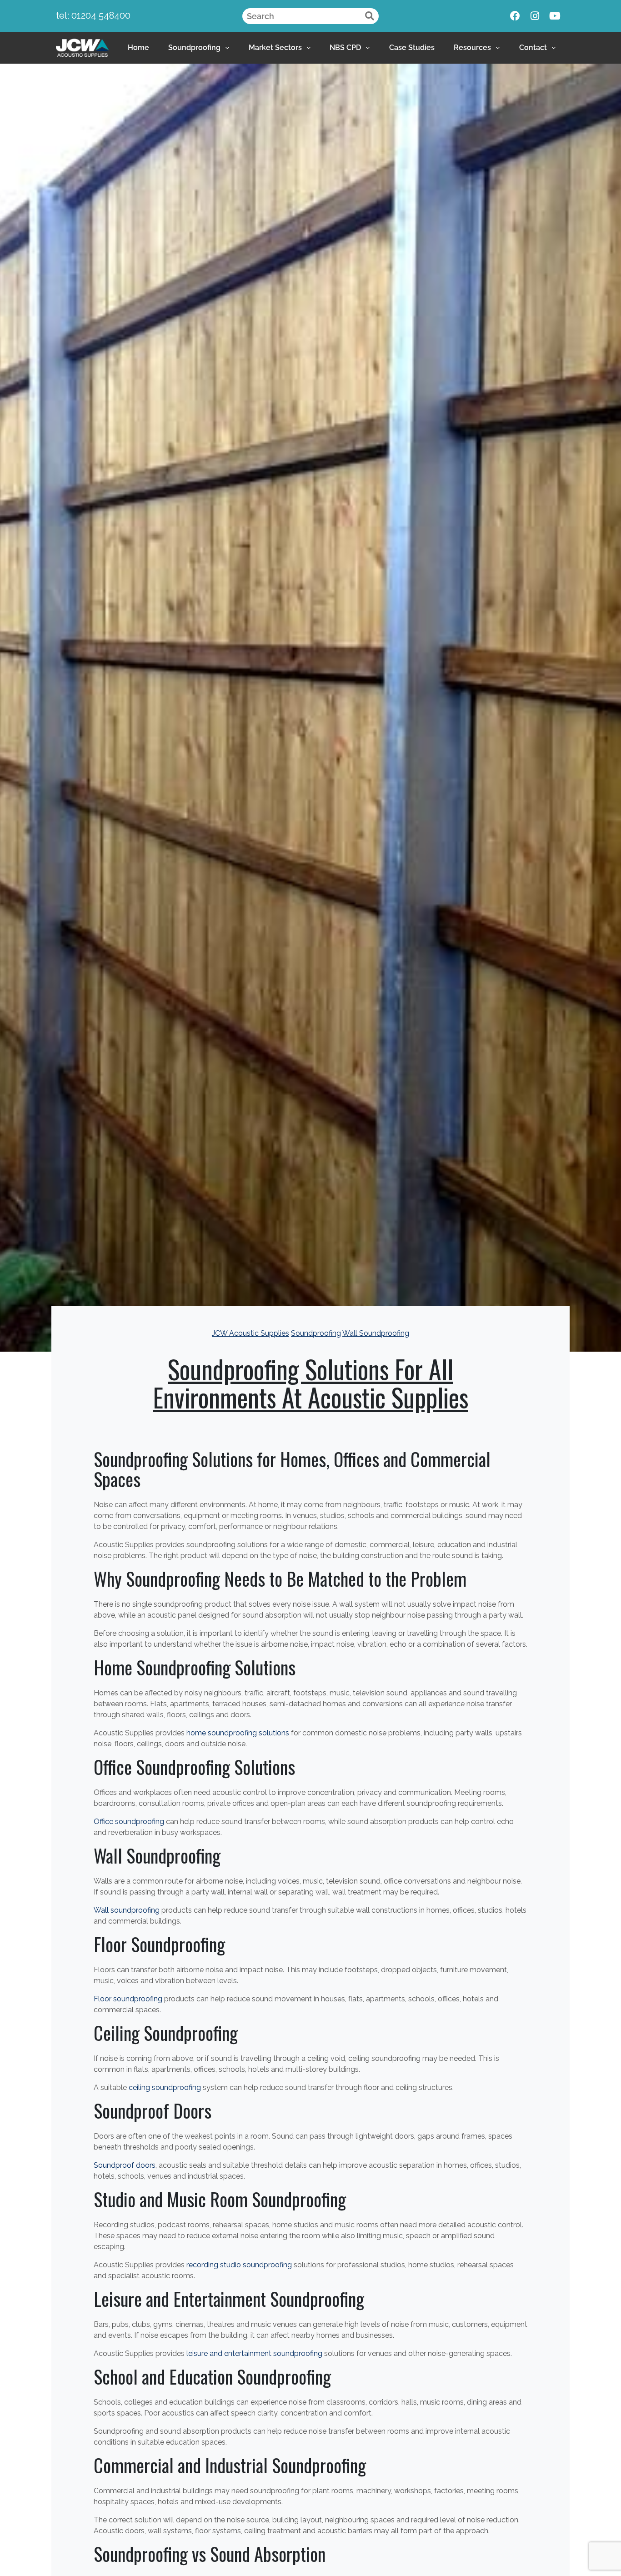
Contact (533, 48)
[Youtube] (555, 16)
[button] (199, 48)
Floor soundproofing (128, 1999)
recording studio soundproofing (239, 2265)
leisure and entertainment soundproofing (254, 2353)
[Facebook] (515, 16)
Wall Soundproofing (376, 1333)
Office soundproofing (129, 1822)
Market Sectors (275, 48)
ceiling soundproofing (165, 2087)
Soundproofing (194, 48)
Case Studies (412, 48)
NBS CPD (345, 48)
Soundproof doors (125, 2165)
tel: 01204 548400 (93, 15)
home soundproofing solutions (238, 1733)
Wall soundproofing (127, 1910)
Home (138, 48)
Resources (472, 48)
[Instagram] (535, 16)
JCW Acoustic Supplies (250, 1333)
